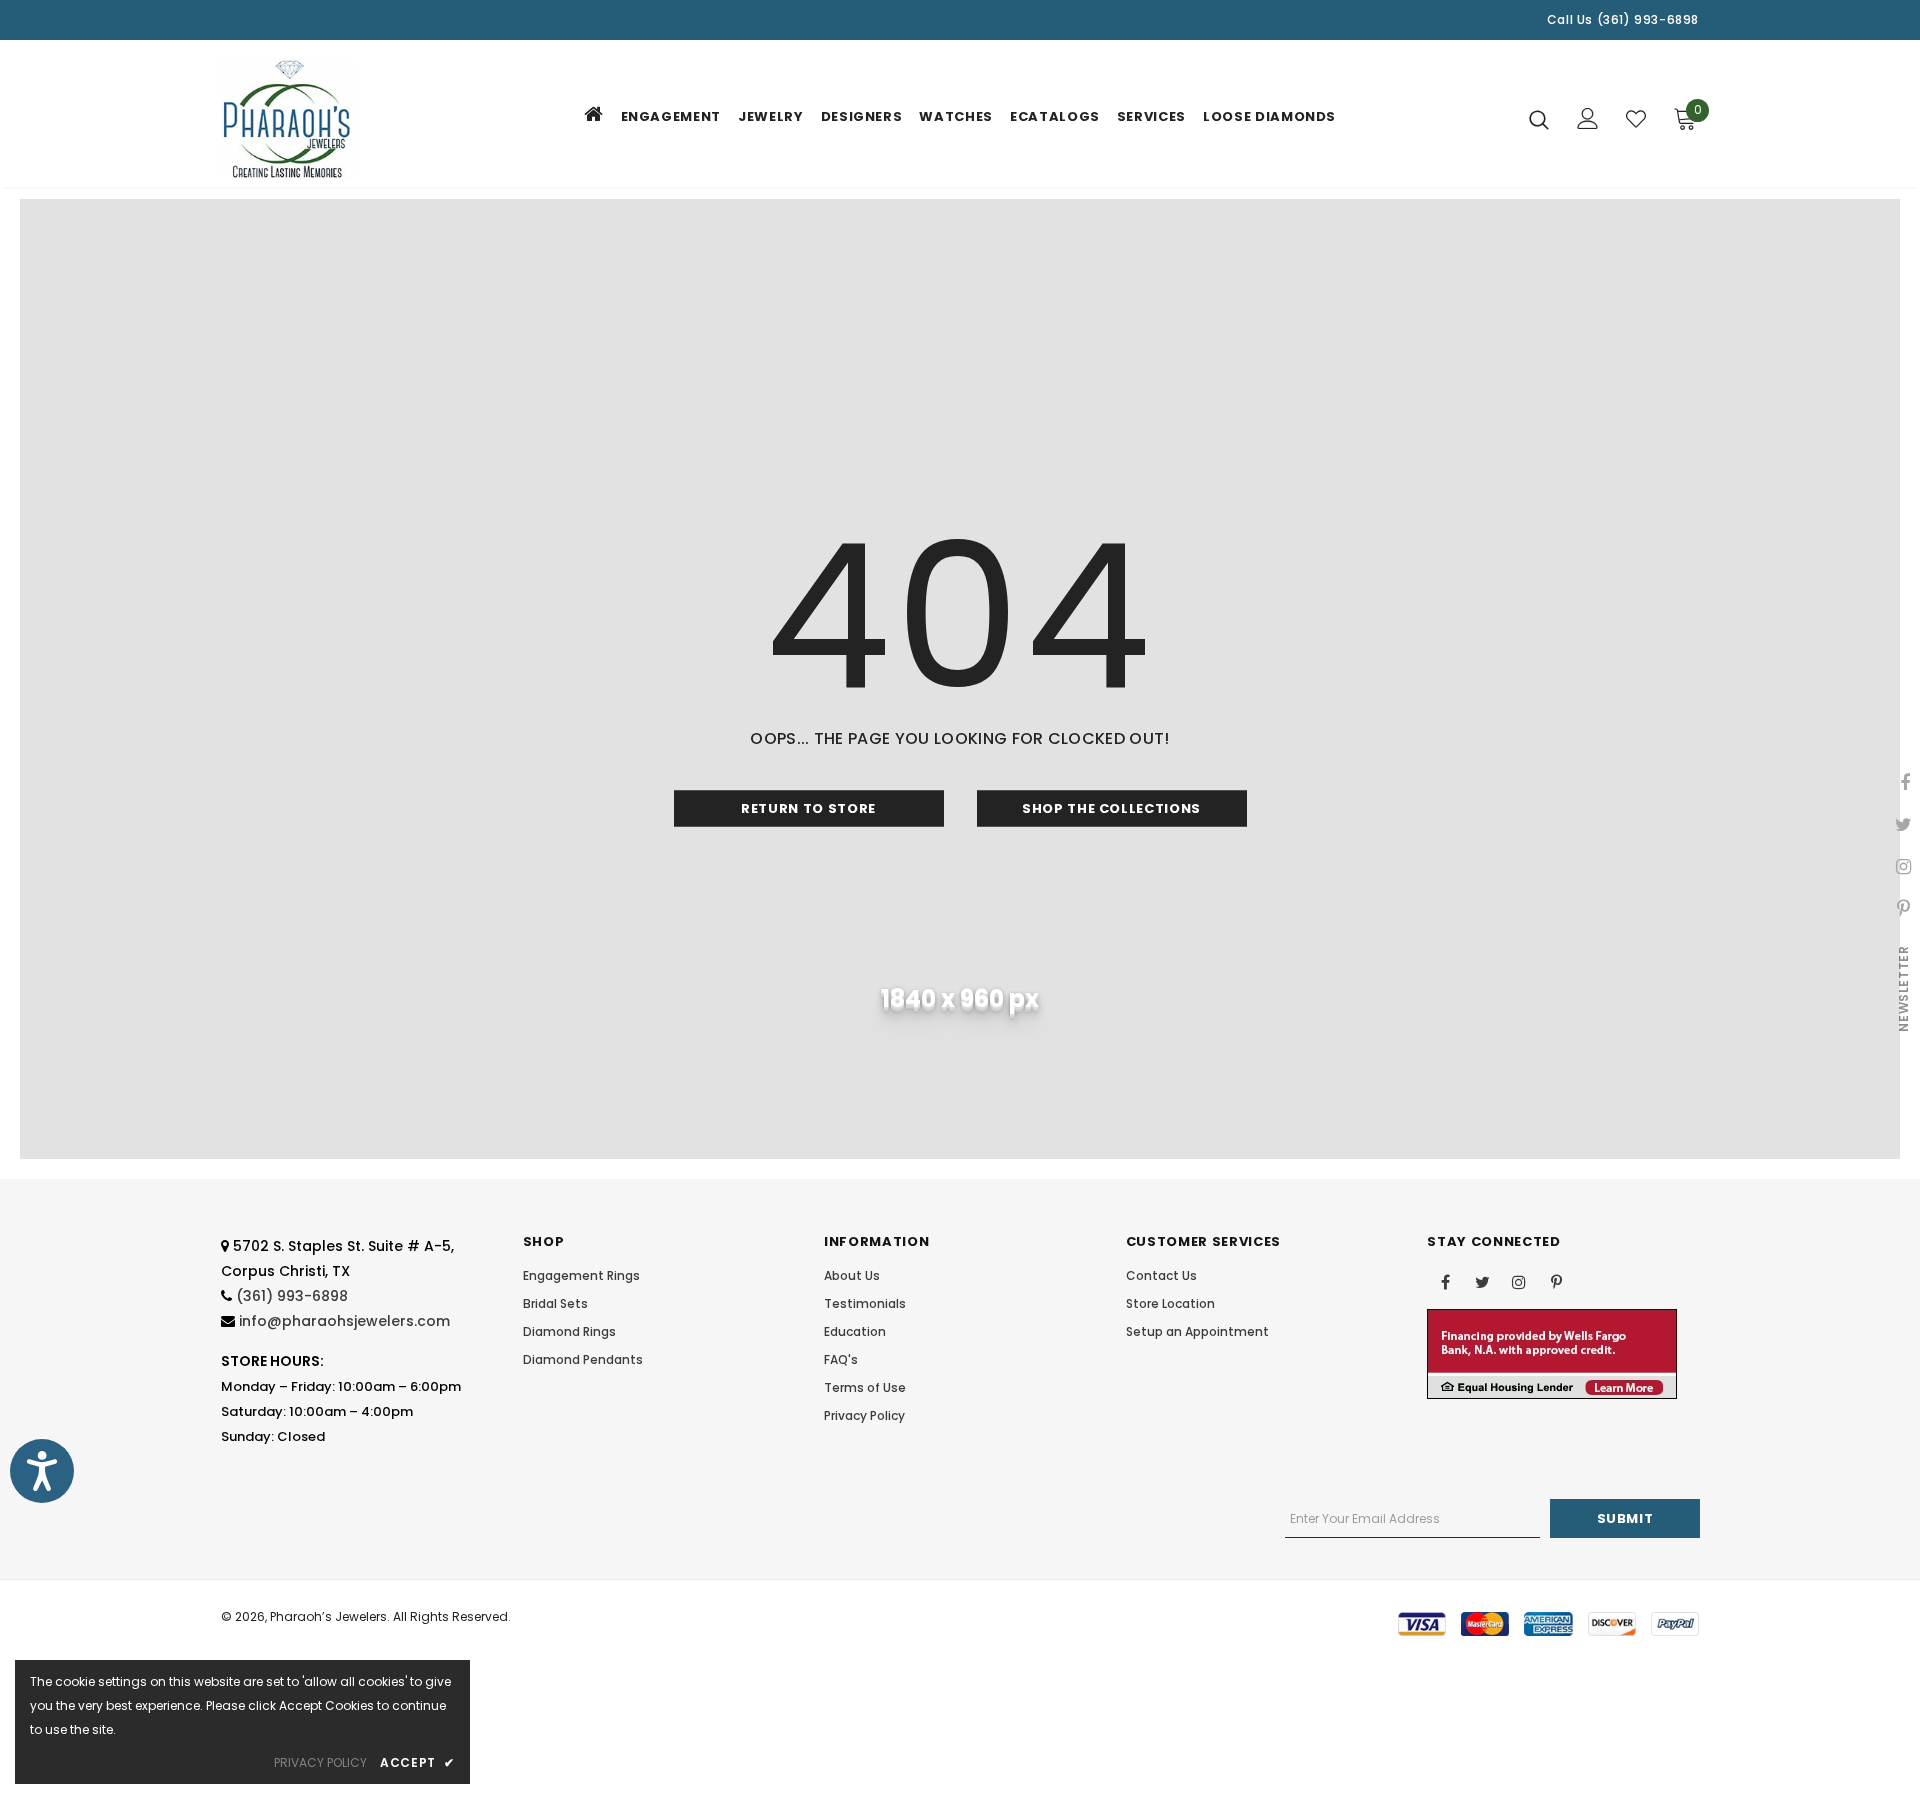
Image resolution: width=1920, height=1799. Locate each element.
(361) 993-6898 (292, 1296)
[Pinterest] (1556, 1281)
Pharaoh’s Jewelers (328, 1616)
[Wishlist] (1636, 119)
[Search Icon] (1539, 119)
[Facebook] (1445, 1281)
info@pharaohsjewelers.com (344, 1321)
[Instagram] (1519, 1281)
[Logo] (338, 118)
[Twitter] (1482, 1281)
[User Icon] (1588, 118)
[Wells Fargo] (1552, 1353)
